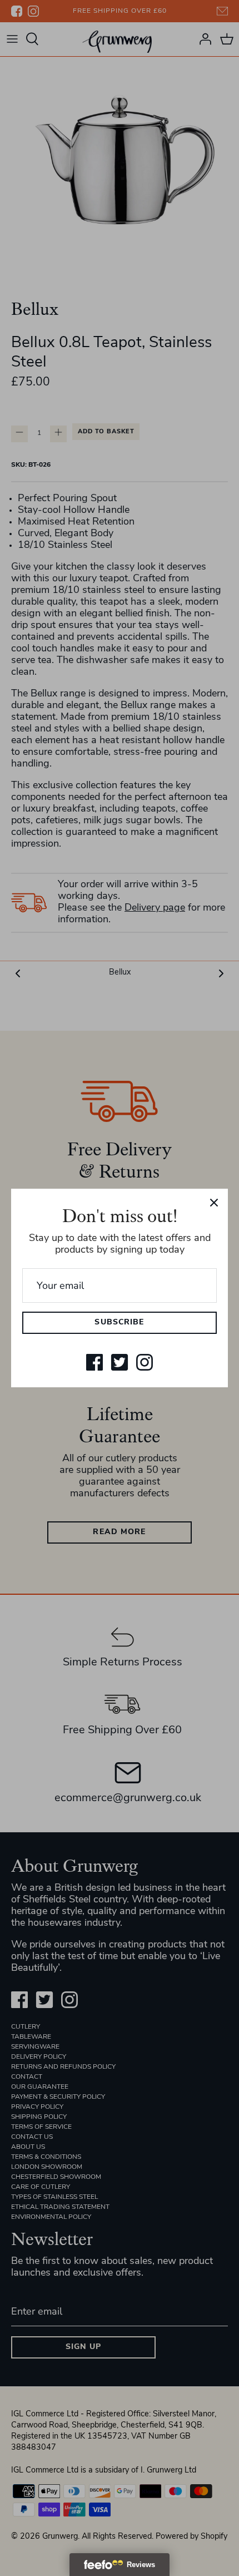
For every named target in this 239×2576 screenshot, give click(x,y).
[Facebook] (94, 1362)
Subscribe (119, 1322)
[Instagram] (145, 1362)
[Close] (214, 1203)
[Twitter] (120, 1362)
